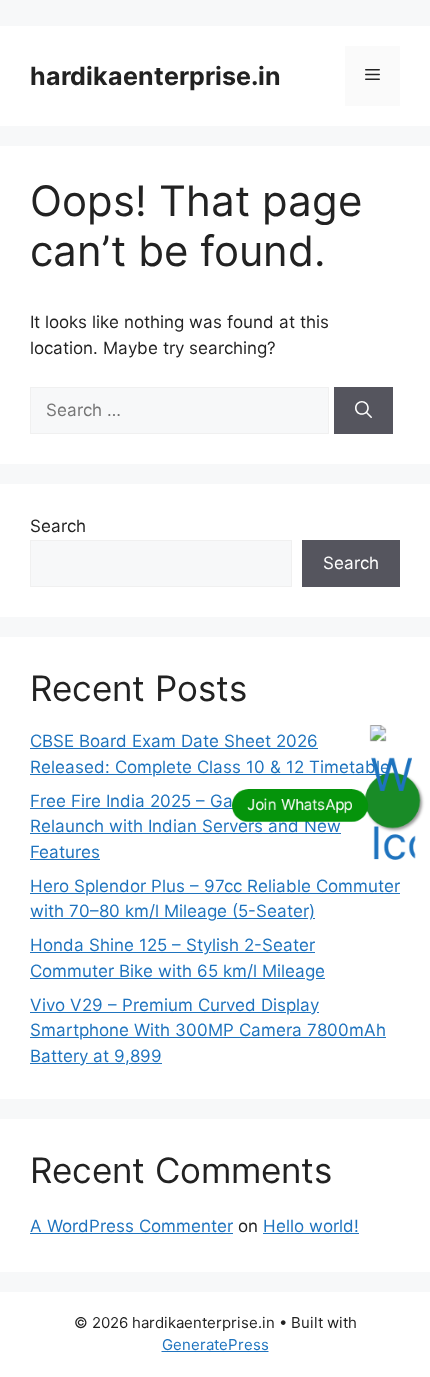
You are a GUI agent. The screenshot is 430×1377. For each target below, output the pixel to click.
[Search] (363, 411)
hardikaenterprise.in (155, 76)
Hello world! (311, 1226)
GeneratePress (215, 1344)
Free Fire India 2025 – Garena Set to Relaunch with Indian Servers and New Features (185, 826)
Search (58, 526)
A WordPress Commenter (131, 1226)
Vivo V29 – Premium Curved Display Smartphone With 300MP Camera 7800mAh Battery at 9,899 (208, 1030)
